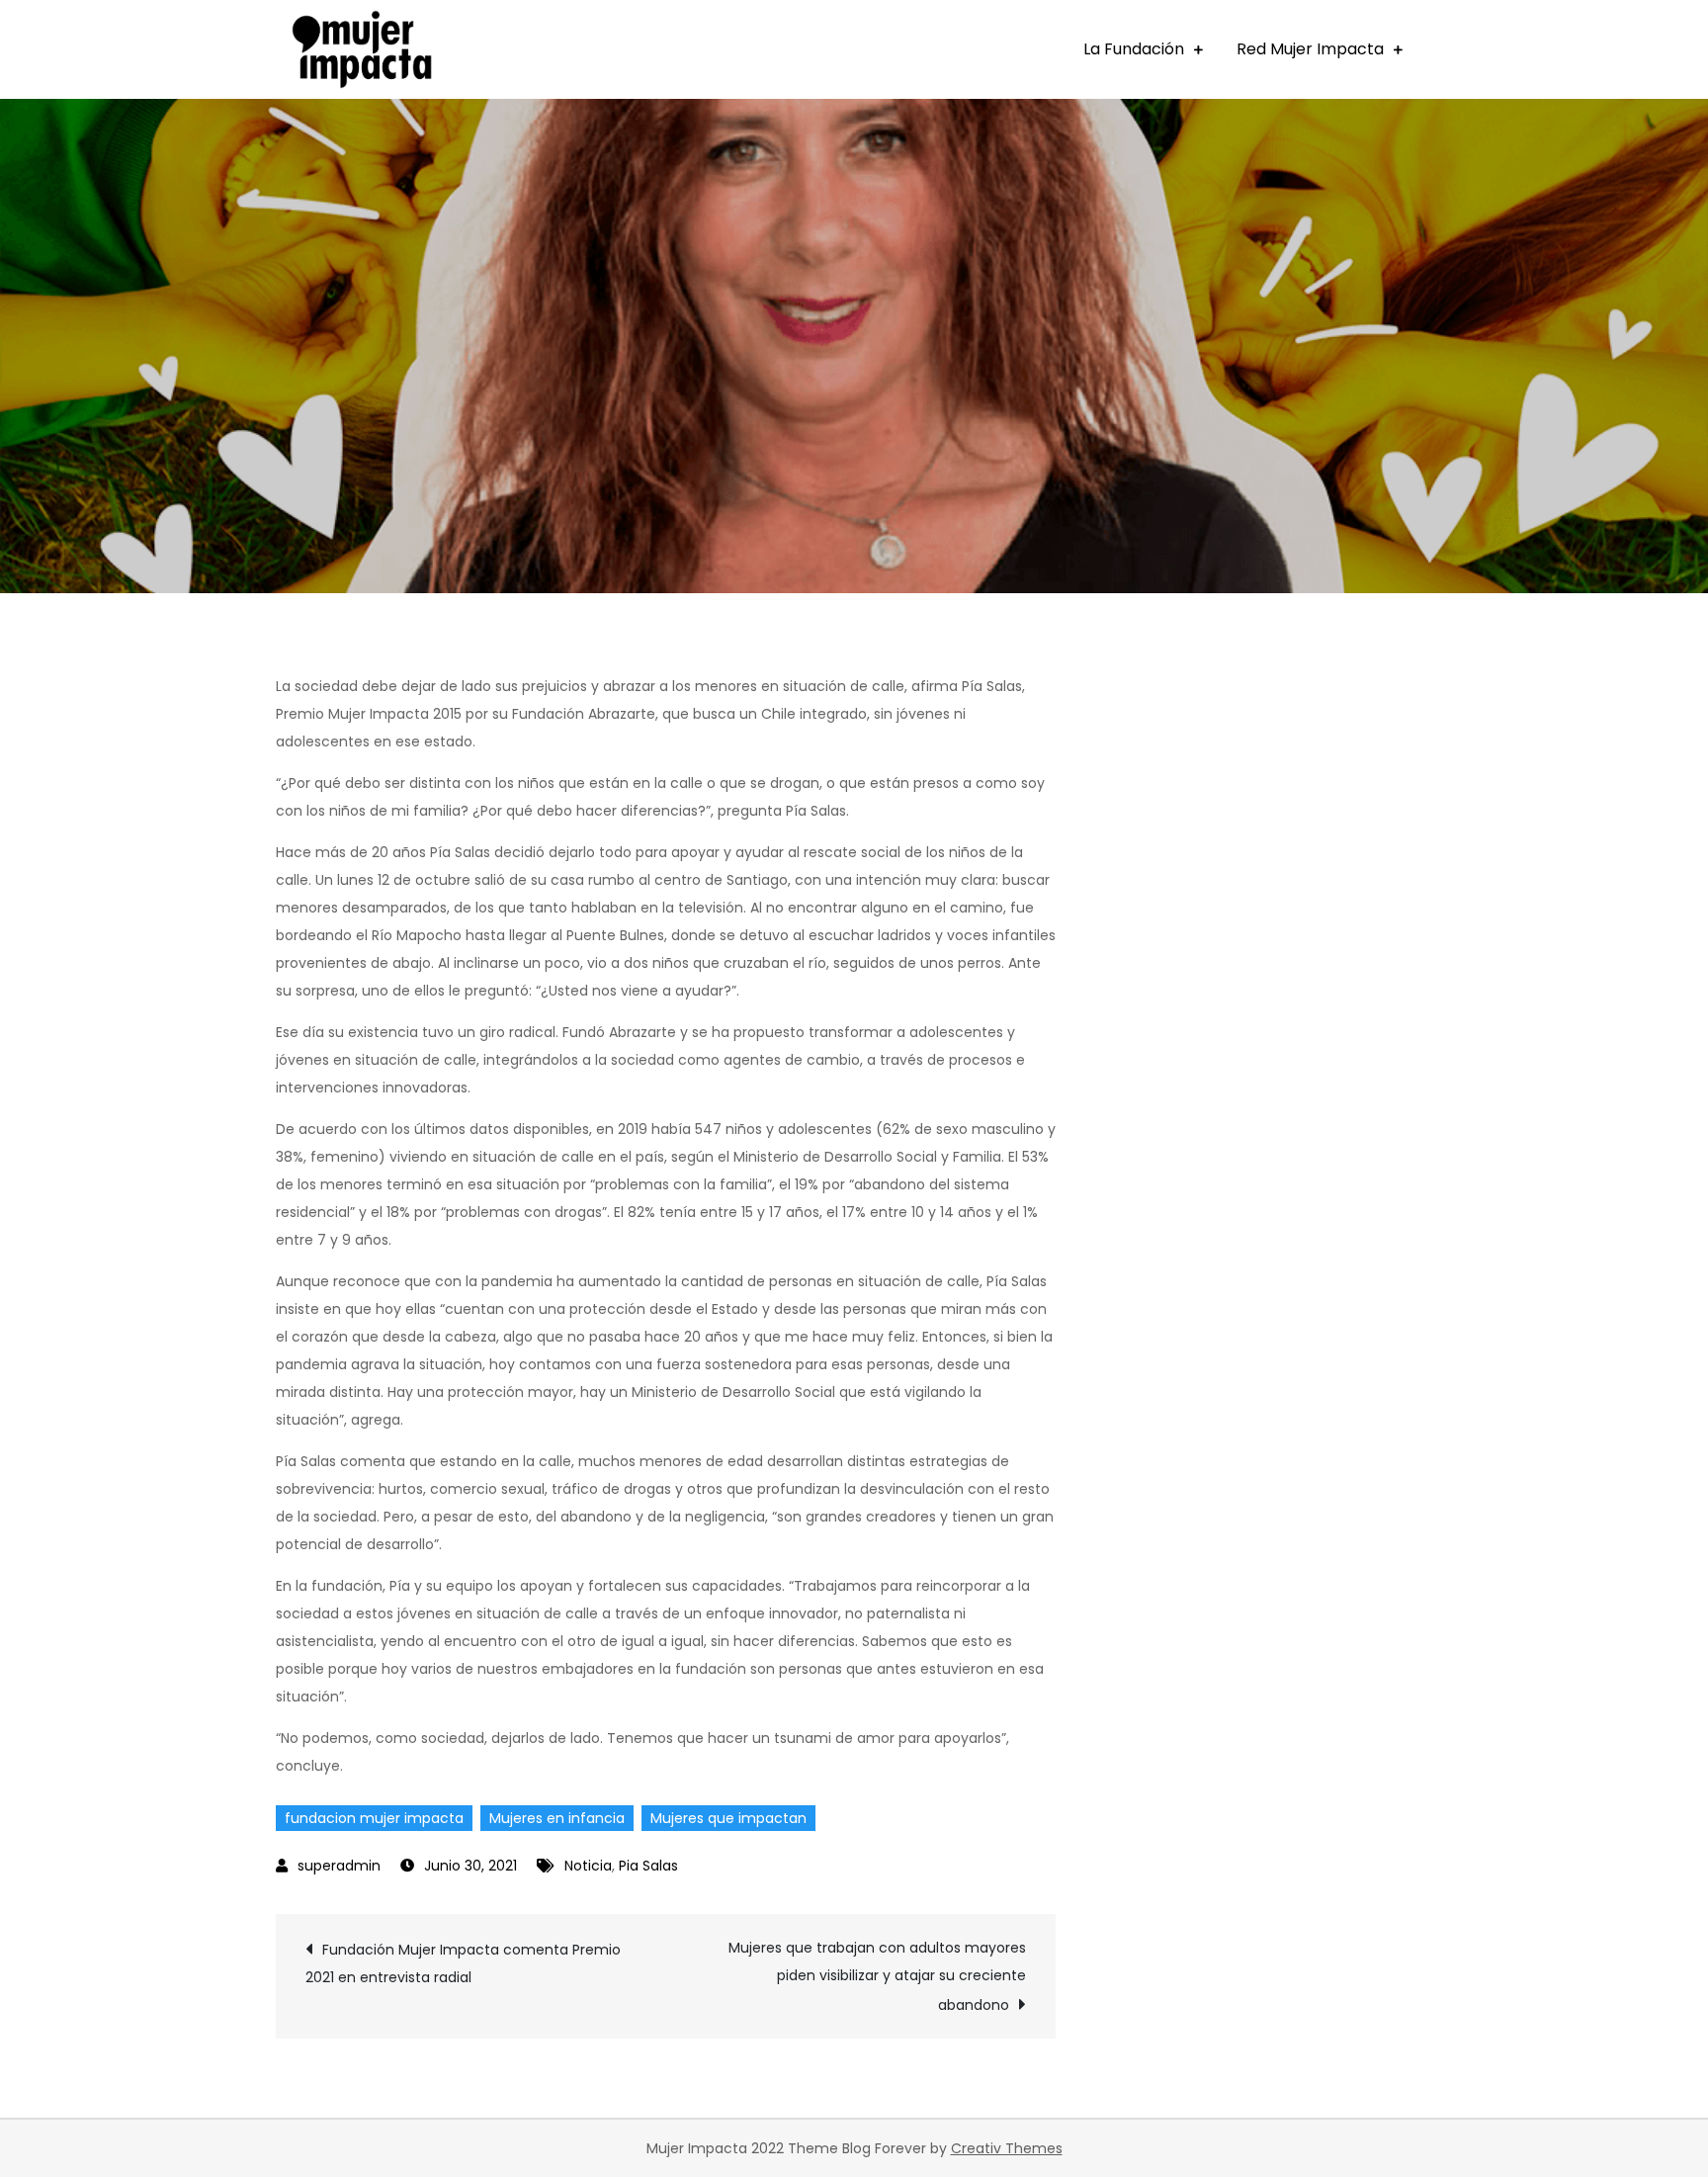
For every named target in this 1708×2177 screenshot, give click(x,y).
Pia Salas (648, 1866)
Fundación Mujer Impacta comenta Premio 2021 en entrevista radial (463, 1963)
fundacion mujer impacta (374, 1818)
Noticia (588, 1866)
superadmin (339, 1866)
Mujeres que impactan (728, 1818)
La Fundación (1134, 49)
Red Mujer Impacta (1310, 49)
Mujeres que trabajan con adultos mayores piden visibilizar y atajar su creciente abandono (877, 1976)
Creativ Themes (1007, 2148)
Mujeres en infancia (557, 1818)
